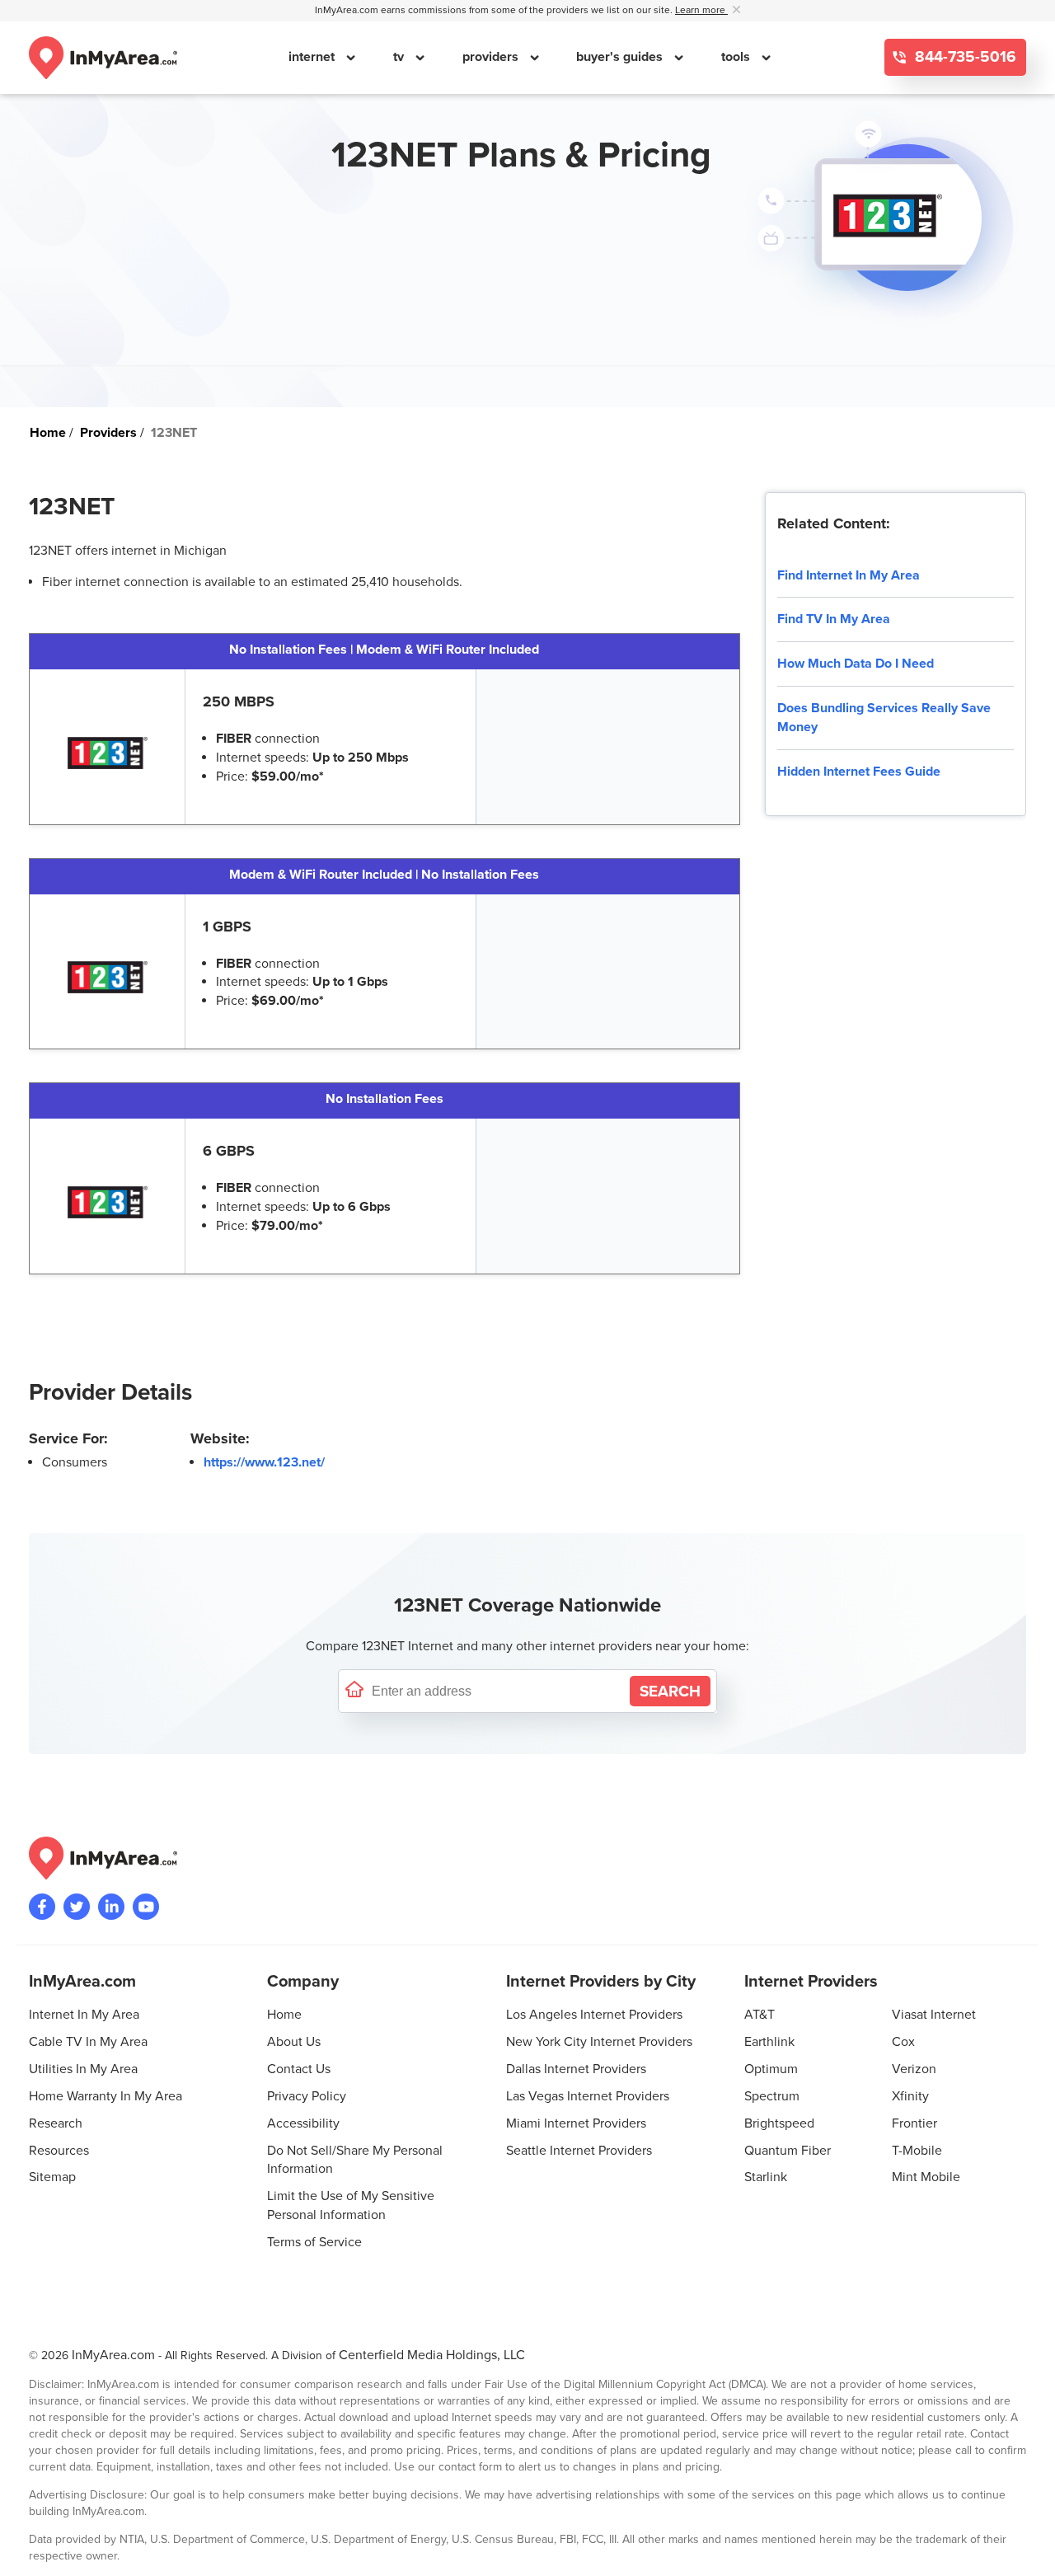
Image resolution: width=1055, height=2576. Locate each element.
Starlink (766, 2177)
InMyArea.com (113, 2355)
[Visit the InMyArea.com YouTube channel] (146, 1907)
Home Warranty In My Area (105, 2096)
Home (284, 2015)
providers (492, 57)
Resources (59, 2151)
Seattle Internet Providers (579, 2151)
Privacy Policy (307, 2096)
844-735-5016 (964, 57)
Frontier (914, 2123)
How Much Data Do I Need (856, 664)
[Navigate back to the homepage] (103, 58)
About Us (294, 2042)
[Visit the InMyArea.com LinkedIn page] (111, 1907)
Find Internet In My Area (849, 575)
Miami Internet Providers (576, 2123)
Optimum (771, 2069)
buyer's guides (621, 57)
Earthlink (769, 2042)
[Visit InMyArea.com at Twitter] (77, 1907)
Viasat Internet (934, 2015)
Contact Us (299, 2069)
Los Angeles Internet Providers (594, 2015)
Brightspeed (779, 2123)
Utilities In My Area (83, 2069)
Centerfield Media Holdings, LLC (432, 2355)
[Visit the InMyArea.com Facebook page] (42, 1907)
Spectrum (772, 2096)
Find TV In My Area (834, 619)
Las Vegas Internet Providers (588, 2096)
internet (313, 57)
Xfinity (910, 2096)
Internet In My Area (84, 2015)
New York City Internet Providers (599, 2042)
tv (400, 57)
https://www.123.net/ (264, 1462)
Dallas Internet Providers (576, 2069)
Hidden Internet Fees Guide (859, 772)
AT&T (760, 2015)
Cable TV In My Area (88, 2042)
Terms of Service (314, 2242)
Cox (903, 2042)
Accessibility (303, 2123)
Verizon (914, 2069)
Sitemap (52, 2177)
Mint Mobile (926, 2177)
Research (56, 2123)
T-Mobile (917, 2151)
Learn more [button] (701, 10)
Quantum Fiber (788, 2151)
